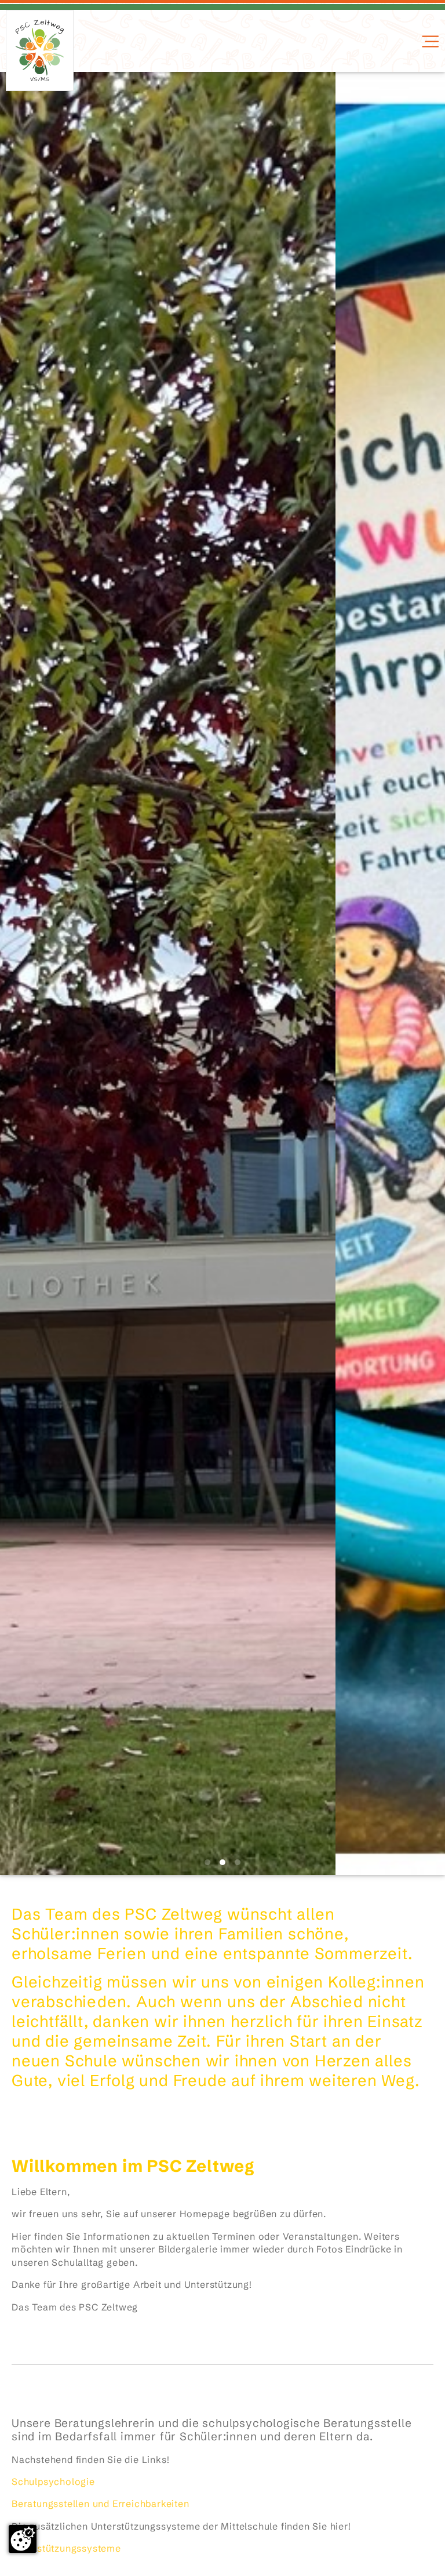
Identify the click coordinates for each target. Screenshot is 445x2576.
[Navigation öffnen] (429, 41)
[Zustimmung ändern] (23, 2539)
